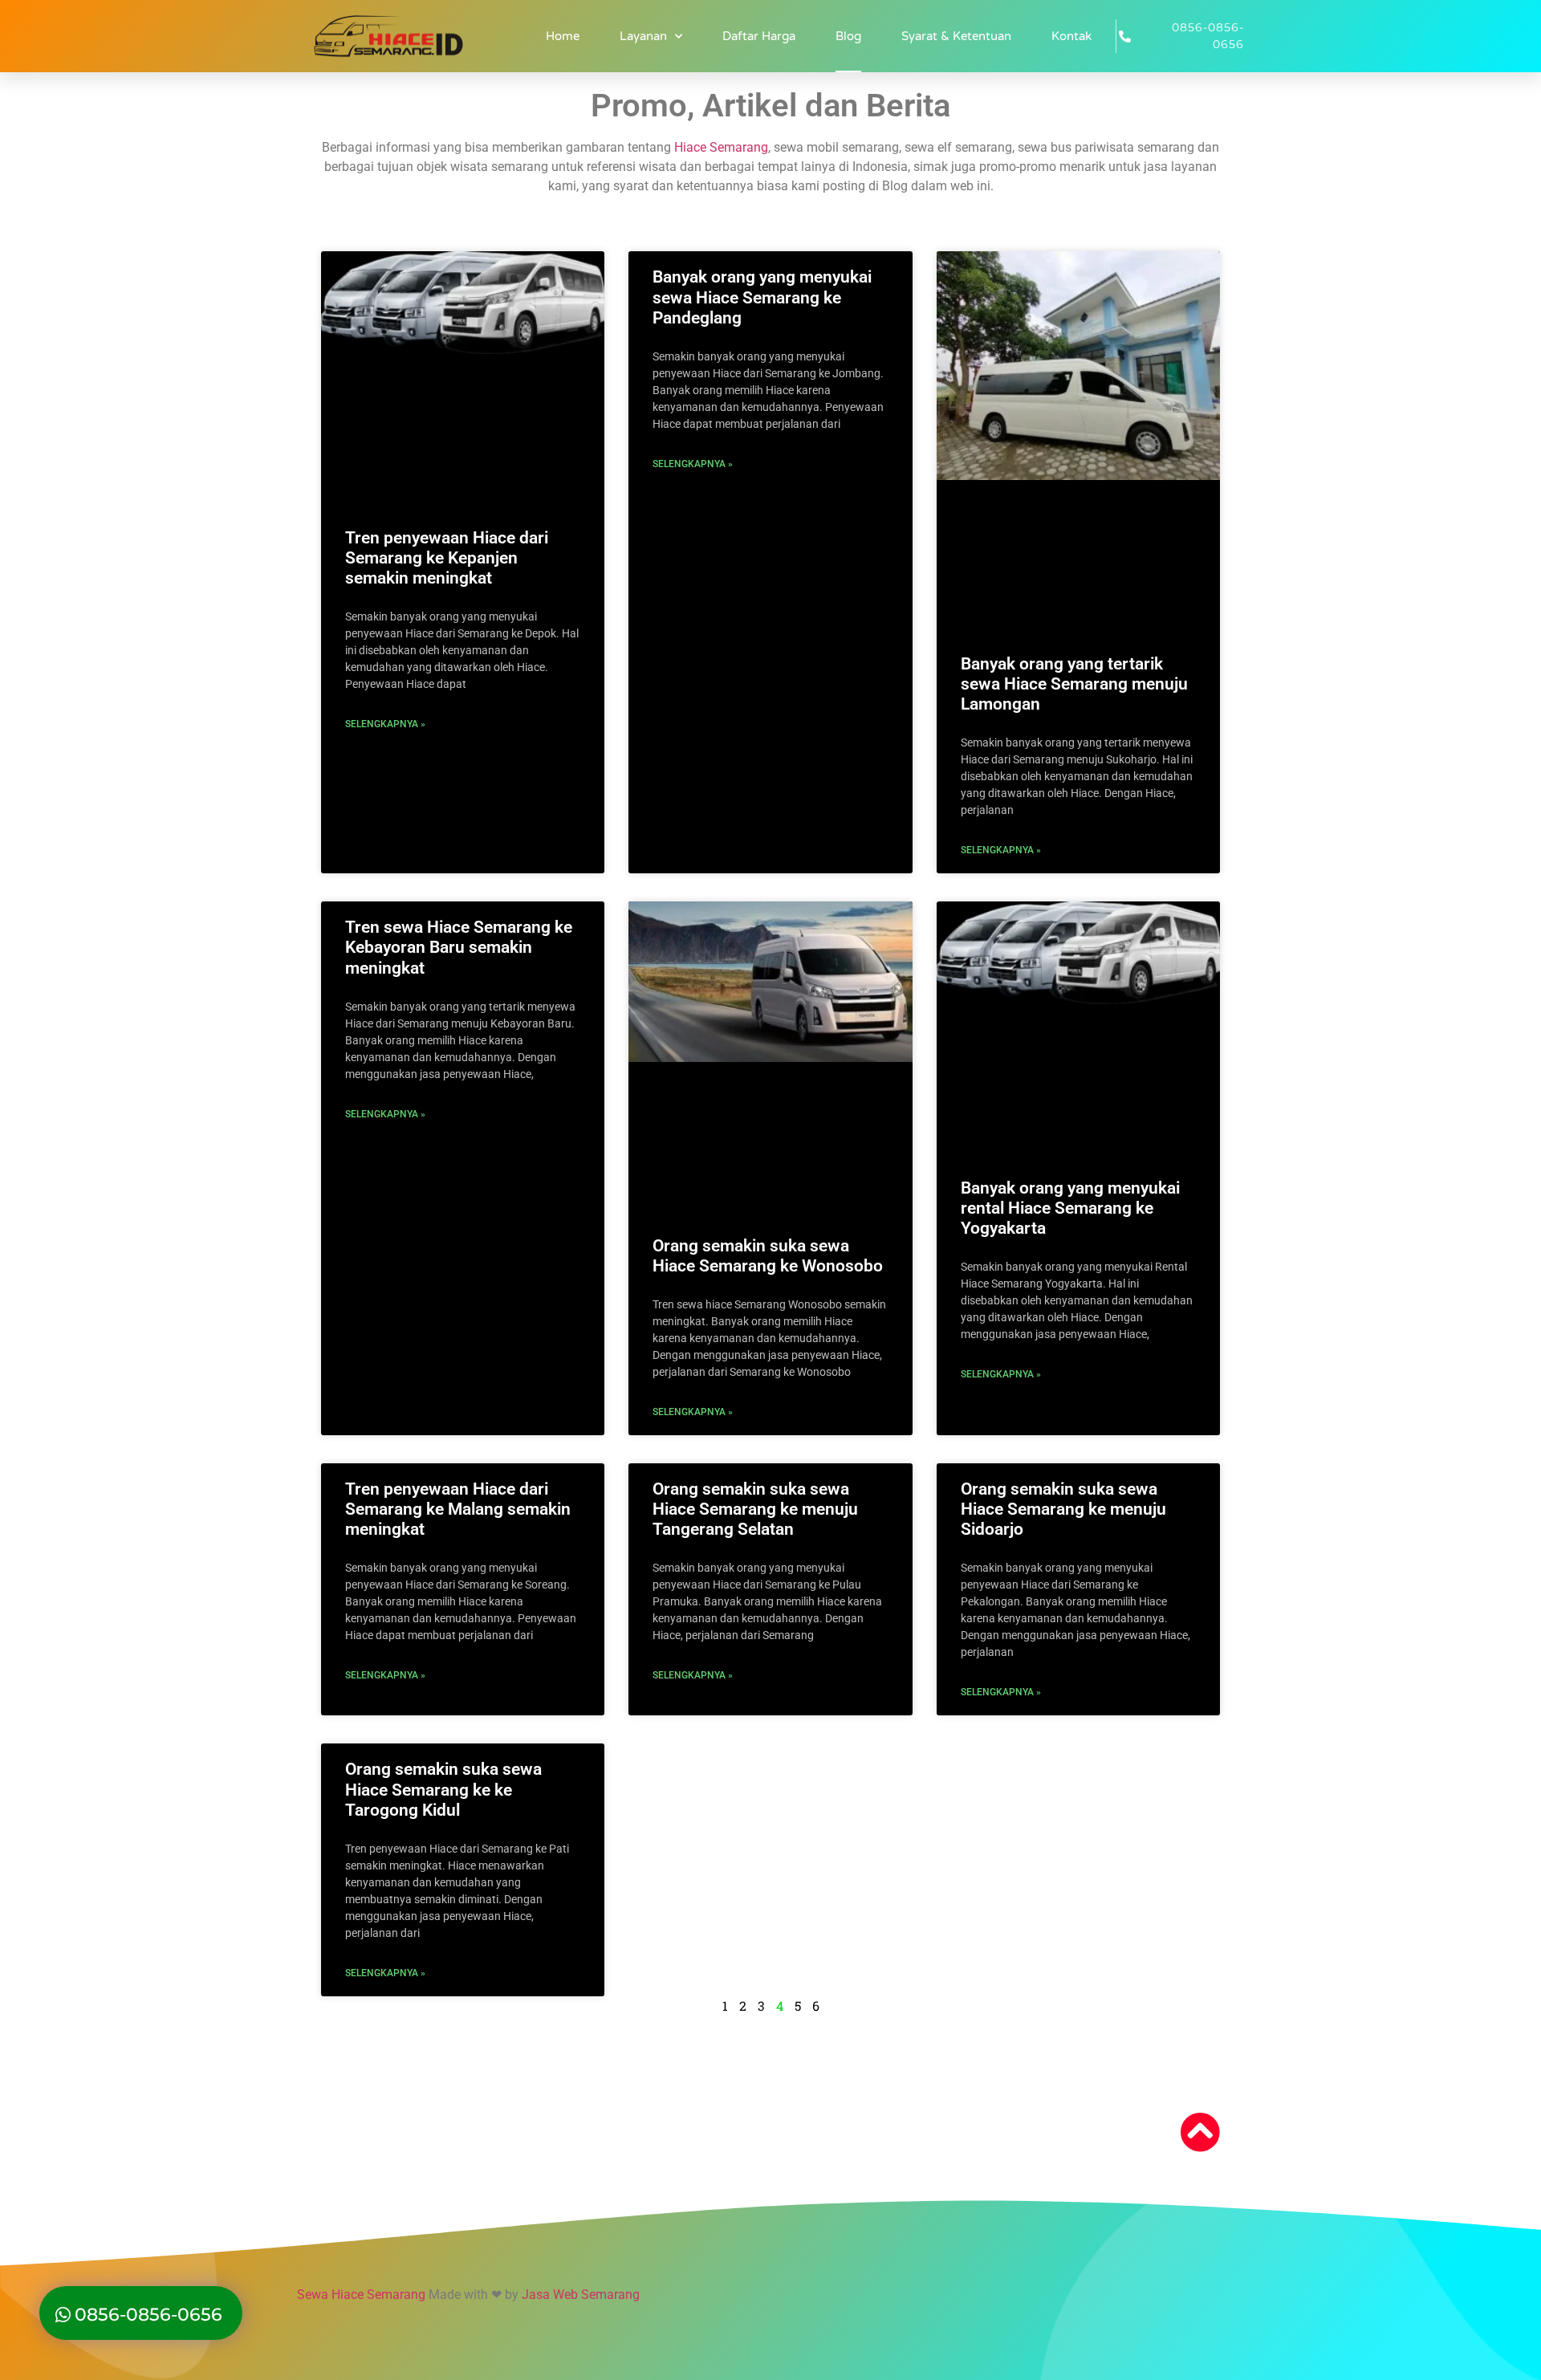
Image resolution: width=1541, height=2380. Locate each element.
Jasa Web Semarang (581, 2295)
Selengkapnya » (385, 724)
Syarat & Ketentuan (956, 36)
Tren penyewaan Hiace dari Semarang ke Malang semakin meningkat (458, 1509)
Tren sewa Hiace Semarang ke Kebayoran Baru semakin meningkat (459, 947)
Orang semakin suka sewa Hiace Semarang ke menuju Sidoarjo (1063, 1509)
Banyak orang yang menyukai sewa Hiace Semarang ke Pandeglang (762, 297)
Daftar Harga (759, 36)
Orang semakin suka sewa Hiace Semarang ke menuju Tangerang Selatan (755, 1509)
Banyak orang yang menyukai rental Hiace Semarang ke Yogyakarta (1070, 1208)
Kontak (1071, 36)
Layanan (643, 36)
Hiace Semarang (721, 147)
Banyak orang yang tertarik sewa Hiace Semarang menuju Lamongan (1074, 684)
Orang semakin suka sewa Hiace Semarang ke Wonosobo (768, 1256)
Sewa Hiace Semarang (361, 2295)
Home (563, 36)
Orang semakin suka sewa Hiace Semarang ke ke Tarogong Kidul (443, 1789)
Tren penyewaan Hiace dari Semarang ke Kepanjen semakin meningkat (447, 558)
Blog (848, 36)
